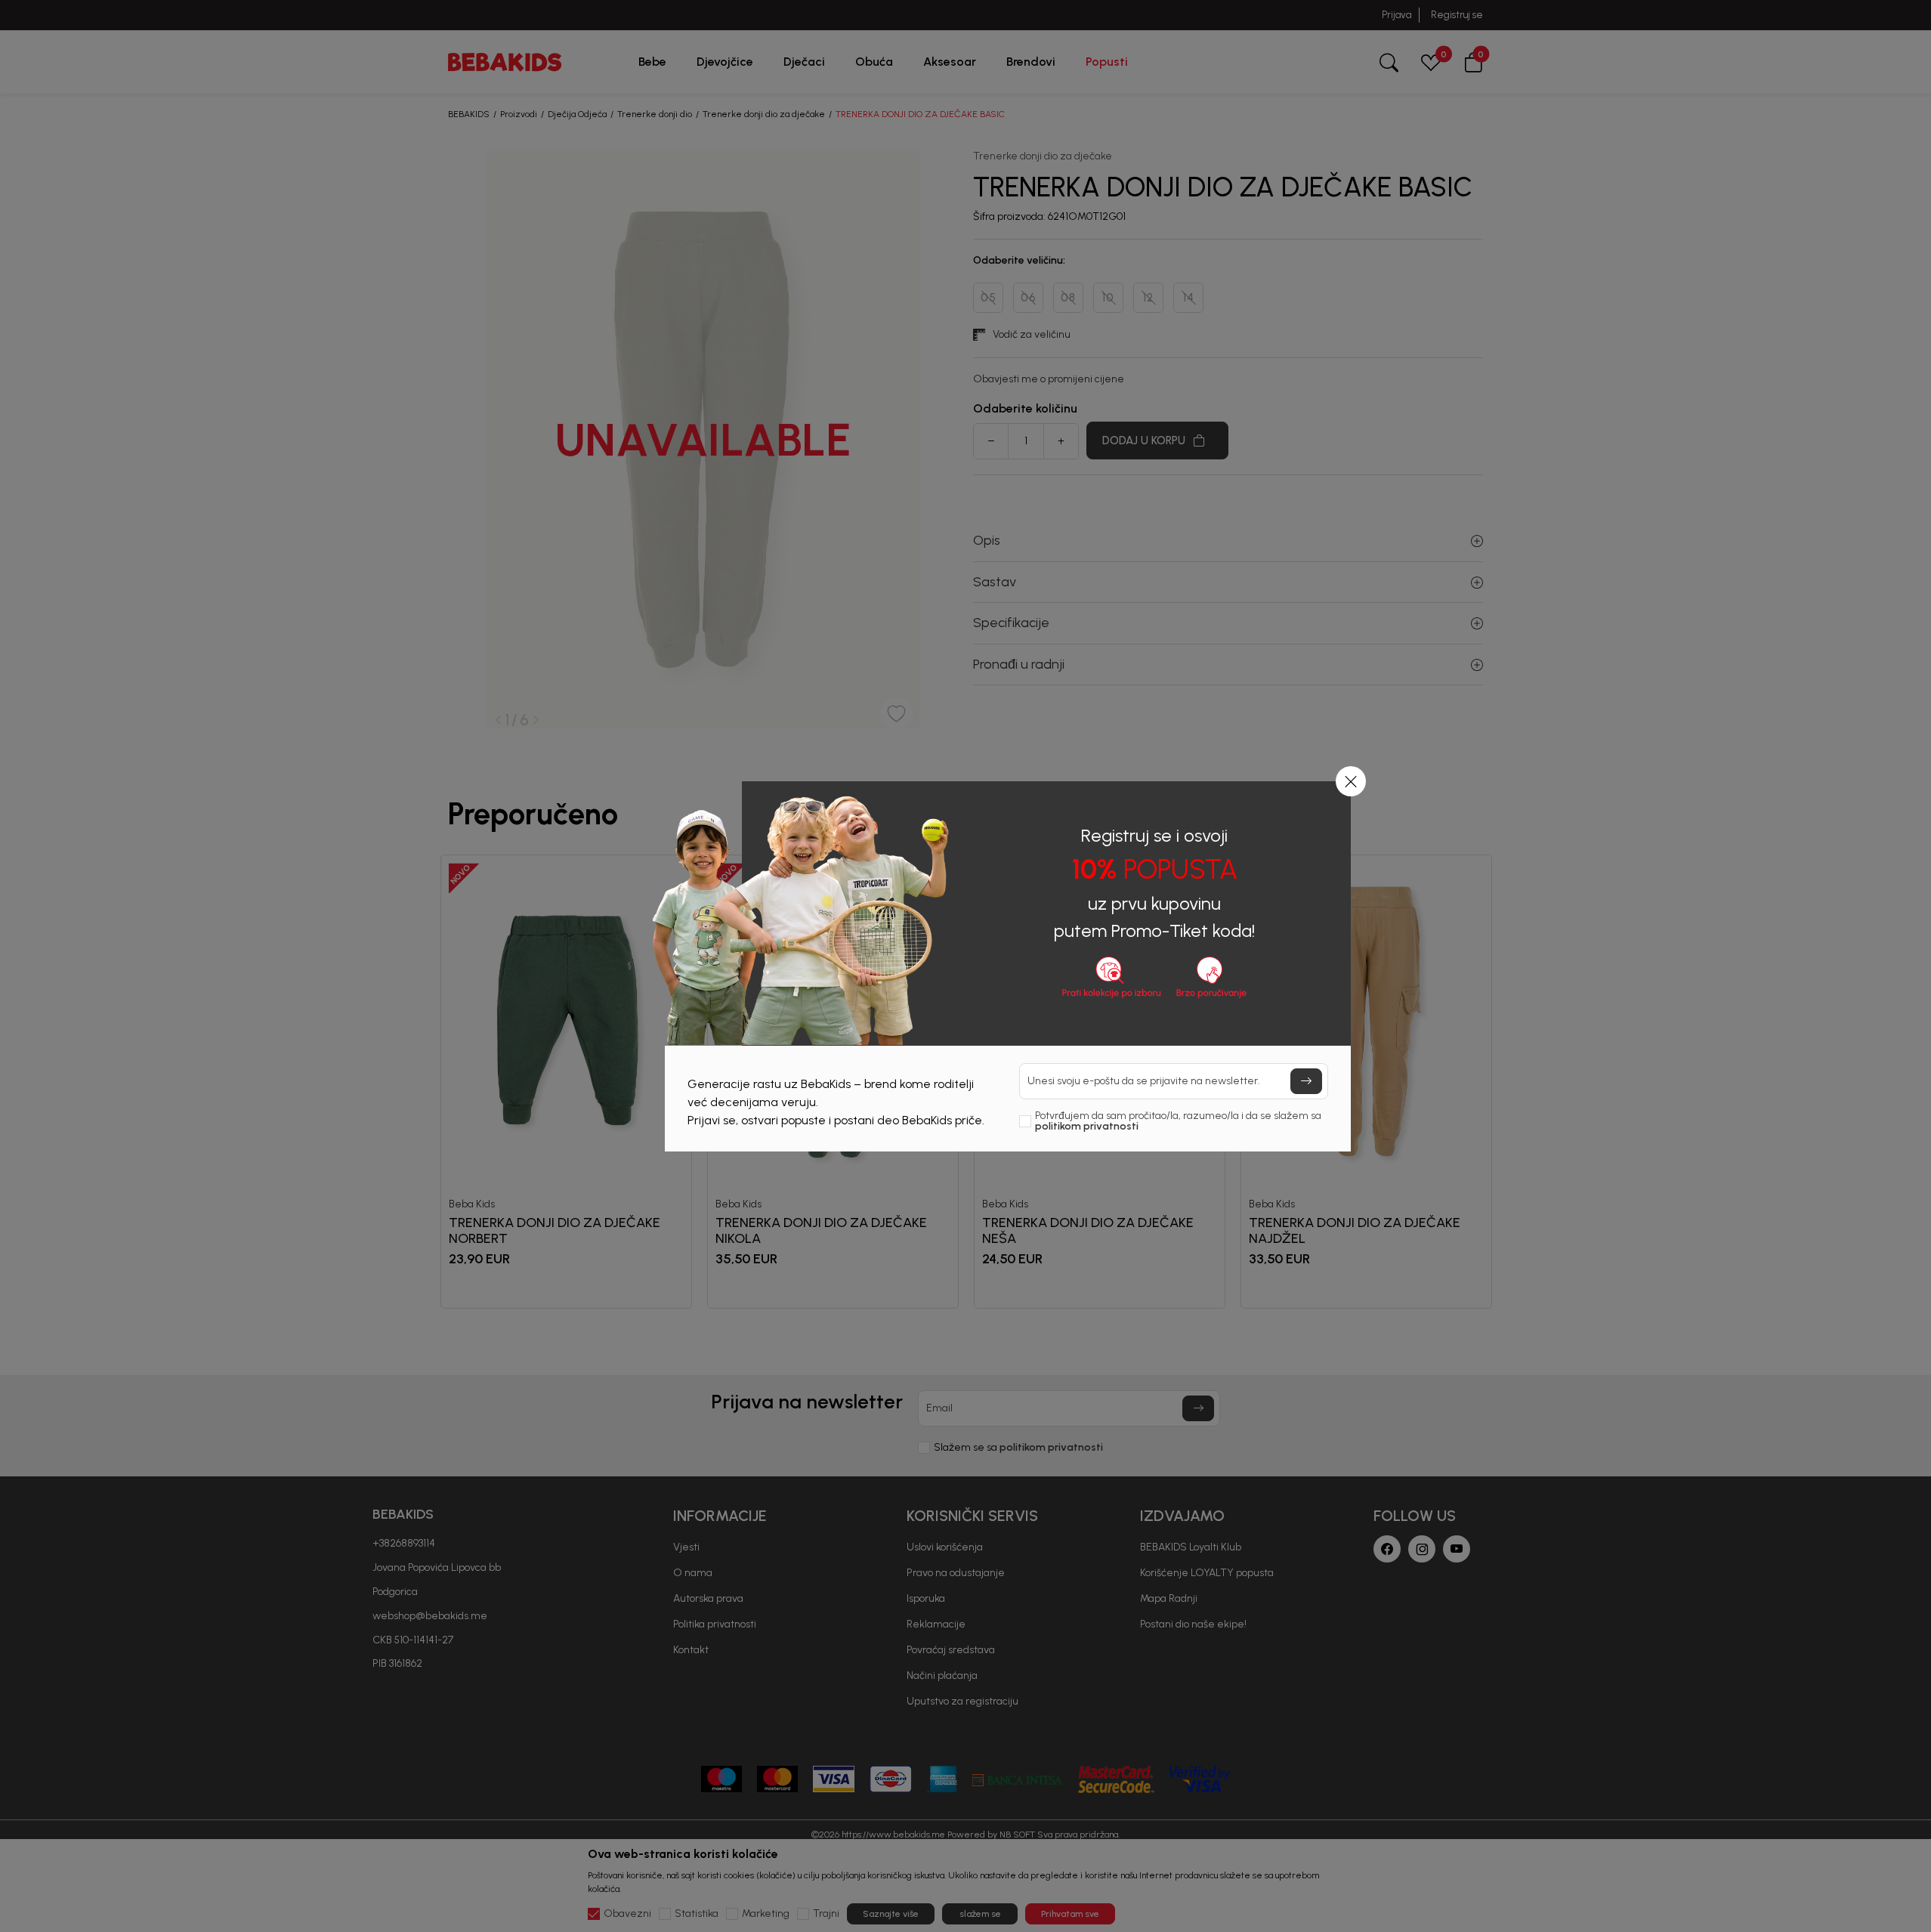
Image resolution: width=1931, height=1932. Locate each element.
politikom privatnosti (1087, 1126)
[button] (1351, 781)
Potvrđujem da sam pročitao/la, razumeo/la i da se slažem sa (1178, 1121)
